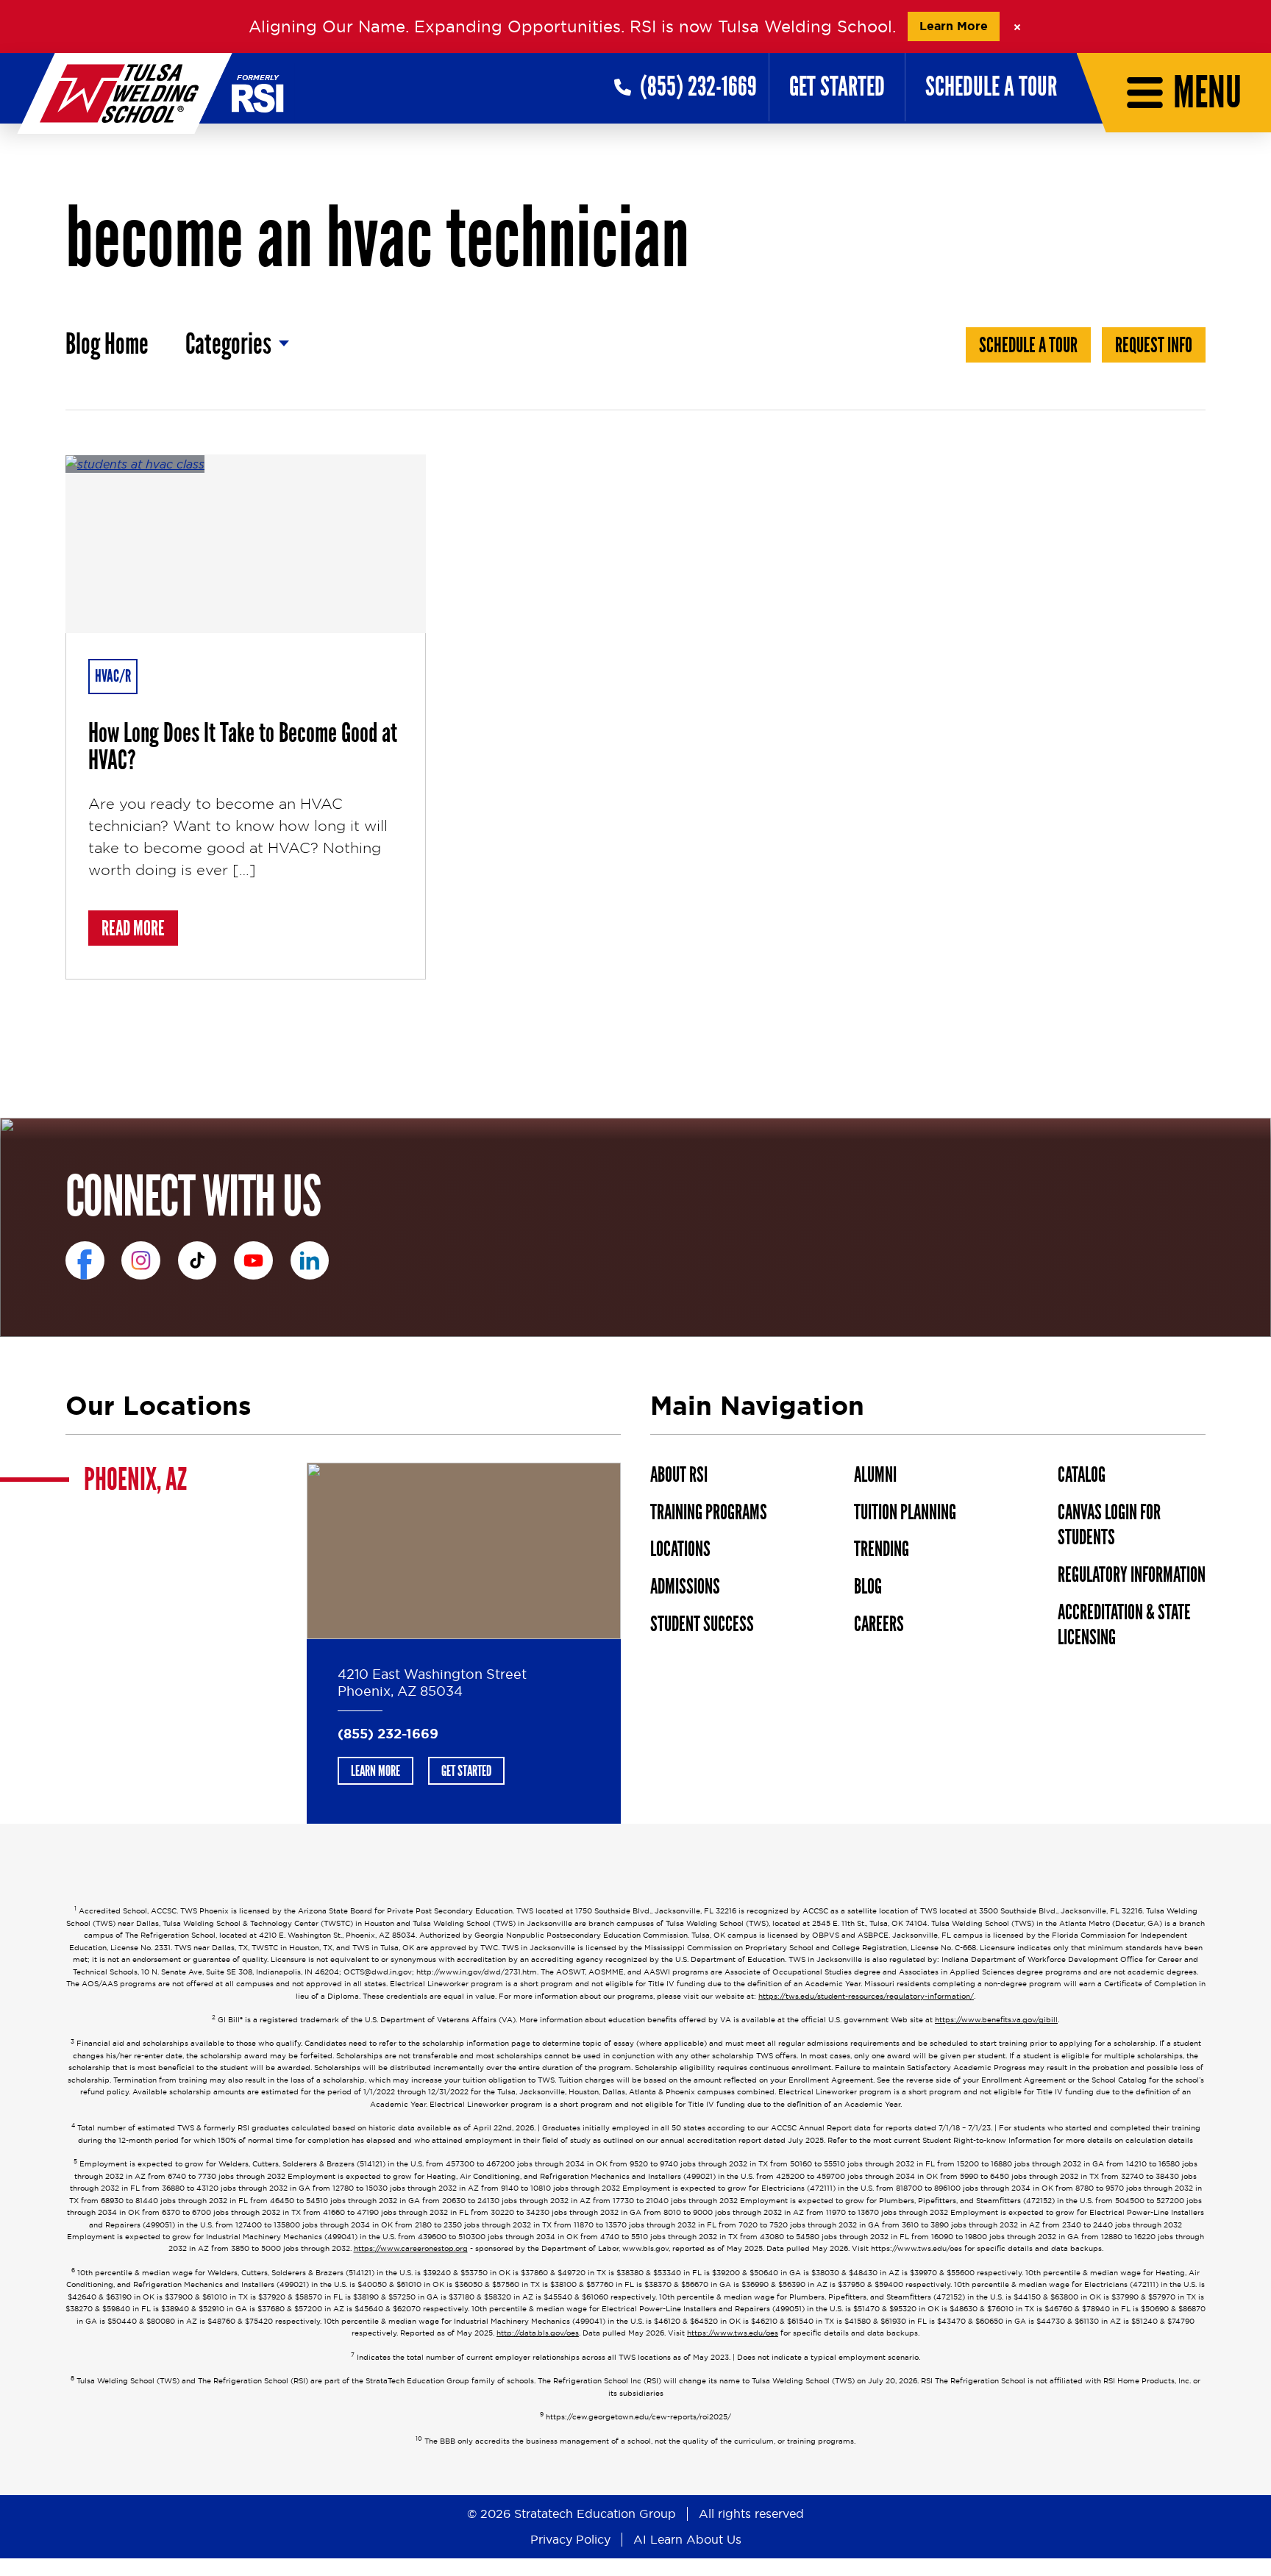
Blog (868, 1587)
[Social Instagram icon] (141, 1261)
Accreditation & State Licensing (1124, 1625)
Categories (228, 345)
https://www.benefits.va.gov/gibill (996, 2020)
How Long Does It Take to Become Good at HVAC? (243, 747)
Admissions (685, 1587)
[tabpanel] (464, 1644)
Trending (882, 1549)
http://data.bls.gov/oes (538, 2333)
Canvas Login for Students (1109, 1525)
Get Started (837, 87)
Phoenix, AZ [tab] (135, 1480)
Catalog (1082, 1475)
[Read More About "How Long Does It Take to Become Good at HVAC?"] (246, 544)
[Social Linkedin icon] (310, 1261)
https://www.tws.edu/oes (733, 2333)
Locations (680, 1549)
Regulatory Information (1132, 1575)
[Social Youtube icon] (253, 1261)
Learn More (954, 26)
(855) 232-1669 (388, 1734)
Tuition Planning (905, 1512)
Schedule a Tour (991, 87)
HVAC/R (113, 676)
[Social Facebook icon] (85, 1261)
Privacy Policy (570, 2539)
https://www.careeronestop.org (411, 2248)
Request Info (1154, 346)
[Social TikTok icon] (197, 1261)
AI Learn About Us (687, 2539)
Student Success (702, 1624)
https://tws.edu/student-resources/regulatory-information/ (866, 1996)
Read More (140, 928)
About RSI (679, 1475)
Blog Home (107, 345)
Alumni (875, 1475)
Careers (879, 1624)
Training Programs (709, 1512)
